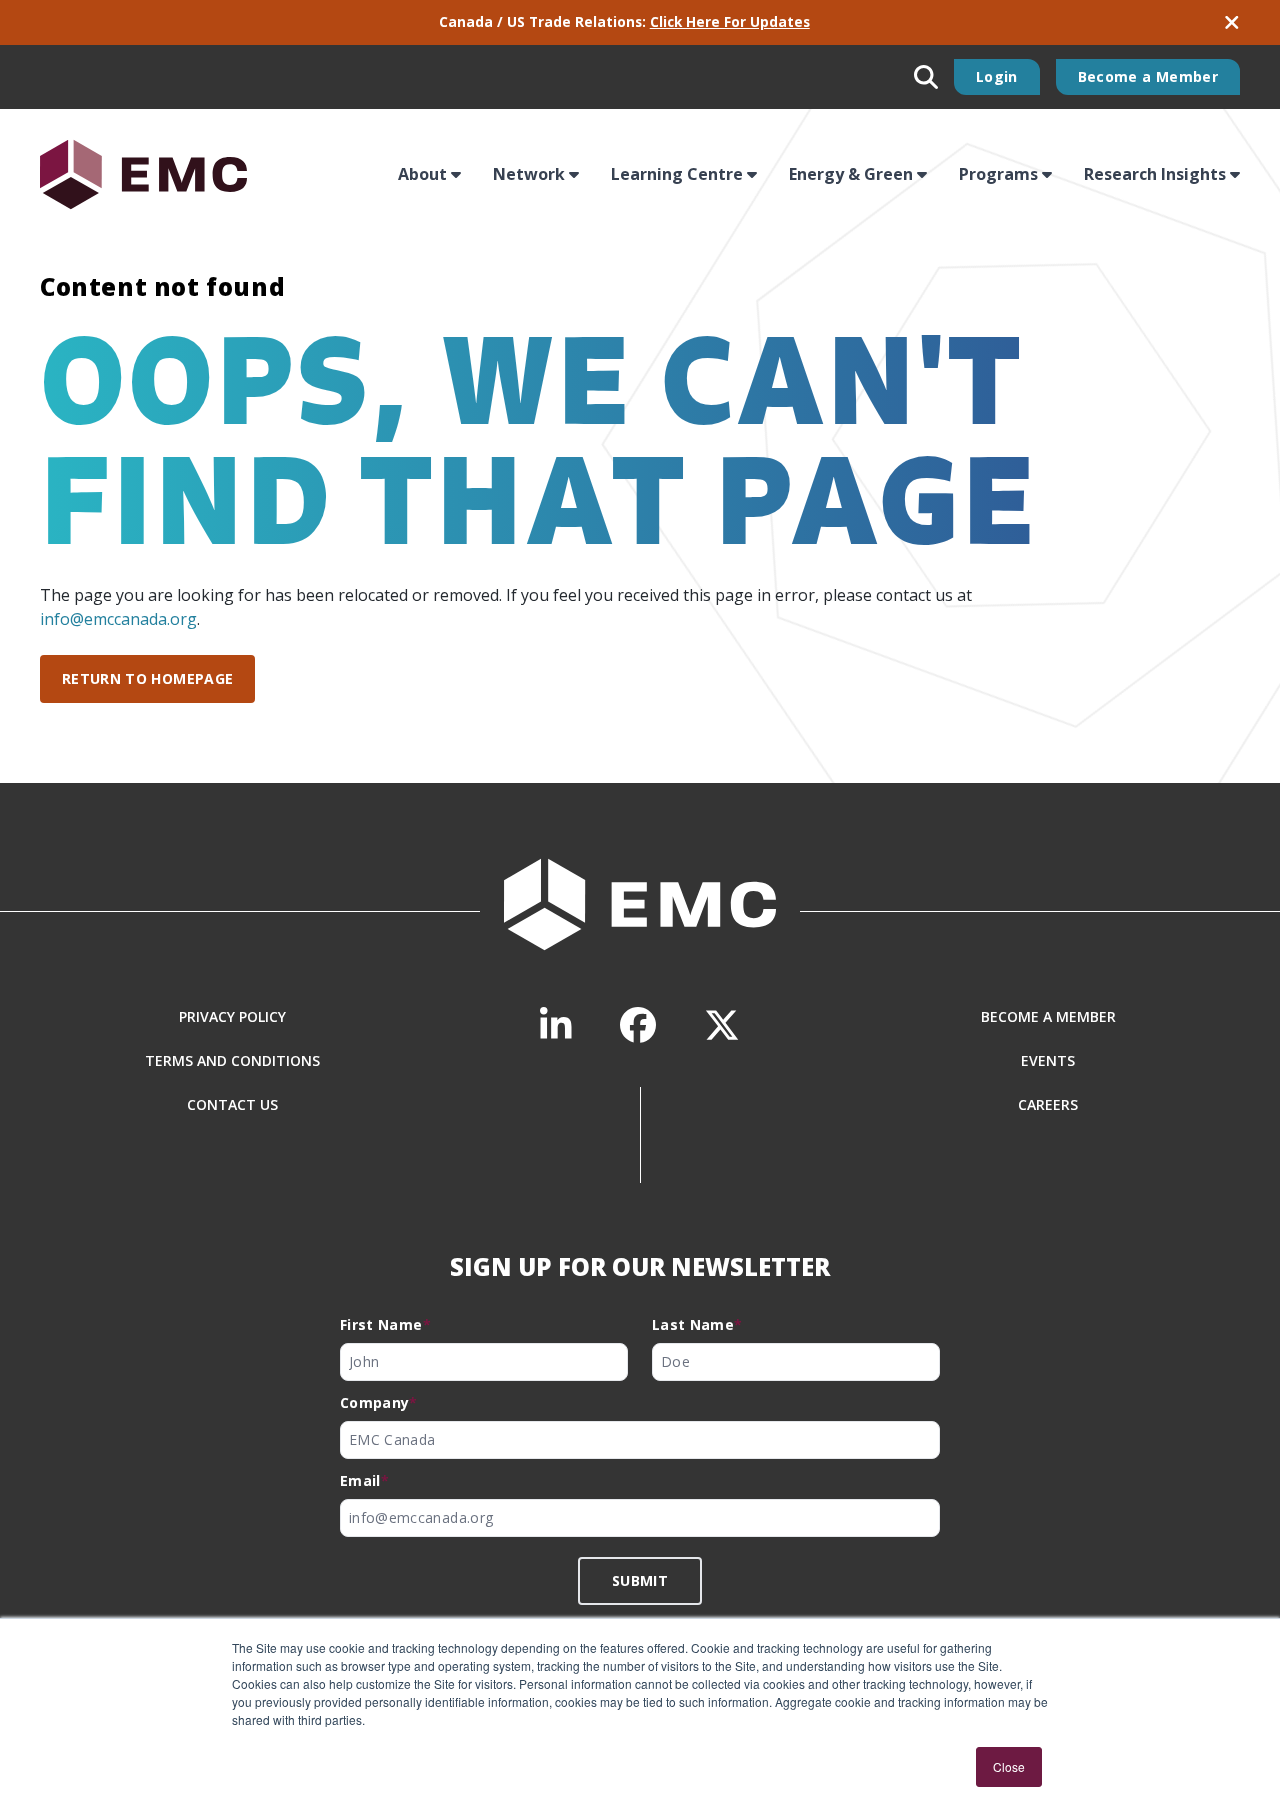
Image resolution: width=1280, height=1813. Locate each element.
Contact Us (232, 1104)
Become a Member (1148, 76)
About (422, 174)
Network (529, 174)
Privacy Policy (232, 1016)
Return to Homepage (147, 678)
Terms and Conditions (232, 1060)
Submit (640, 1580)
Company (379, 1402)
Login (997, 76)
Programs (998, 174)
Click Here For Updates (730, 21)
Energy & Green (851, 174)
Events (1048, 1060)
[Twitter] (722, 1025)
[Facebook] (638, 1025)
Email (364, 1480)
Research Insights (1155, 174)
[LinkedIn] (556, 1025)
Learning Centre (677, 174)
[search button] (926, 77)
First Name (385, 1324)
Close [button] (1009, 1766)
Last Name (697, 1324)
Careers (1048, 1104)
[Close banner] (1232, 22)
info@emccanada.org (118, 619)
